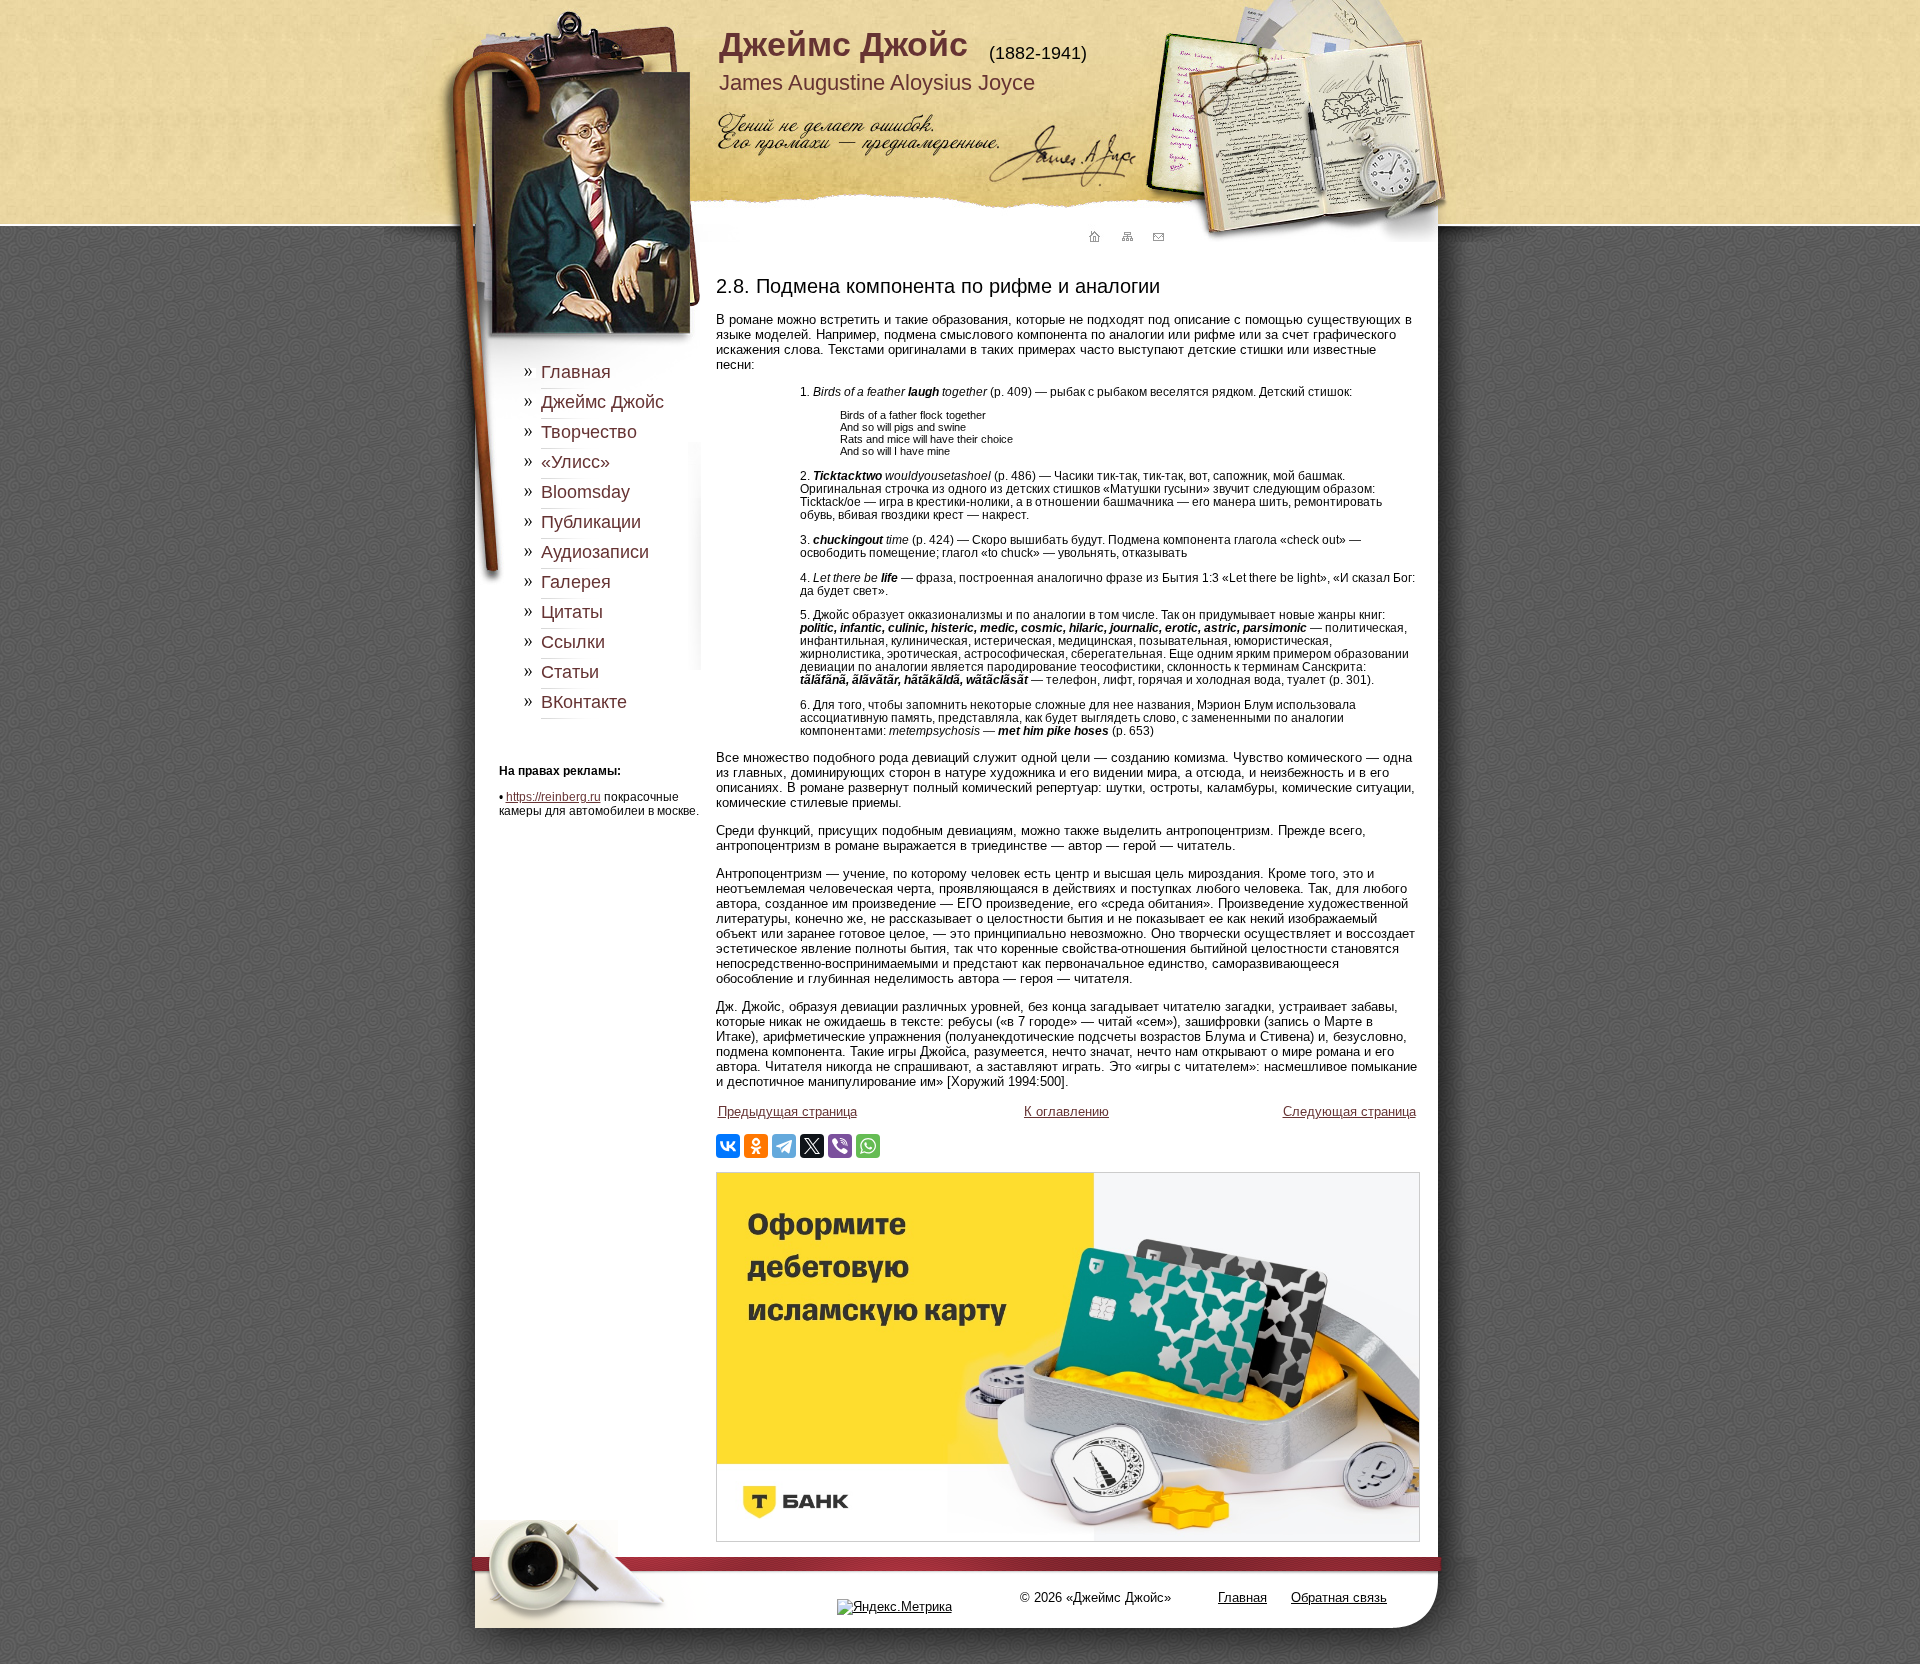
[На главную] (1092, 237)
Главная (576, 372)
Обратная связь (1339, 1597)
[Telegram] (784, 1146)
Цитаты (572, 612)
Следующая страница (1349, 1111)
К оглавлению (1066, 1111)
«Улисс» (575, 462)
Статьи (570, 672)
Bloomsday (585, 492)
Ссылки (573, 642)
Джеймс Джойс (843, 44)
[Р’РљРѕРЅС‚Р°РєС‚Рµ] (728, 1146)
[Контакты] (1158, 237)
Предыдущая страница (787, 1111)
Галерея (576, 582)
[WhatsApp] (868, 1146)
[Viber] (840, 1146)
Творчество (589, 432)
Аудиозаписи (595, 552)
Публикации (591, 522)
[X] (812, 1146)
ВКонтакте (584, 702)
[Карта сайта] (1126, 237)
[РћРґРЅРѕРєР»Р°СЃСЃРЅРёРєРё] (756, 1146)
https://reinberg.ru (553, 797)
